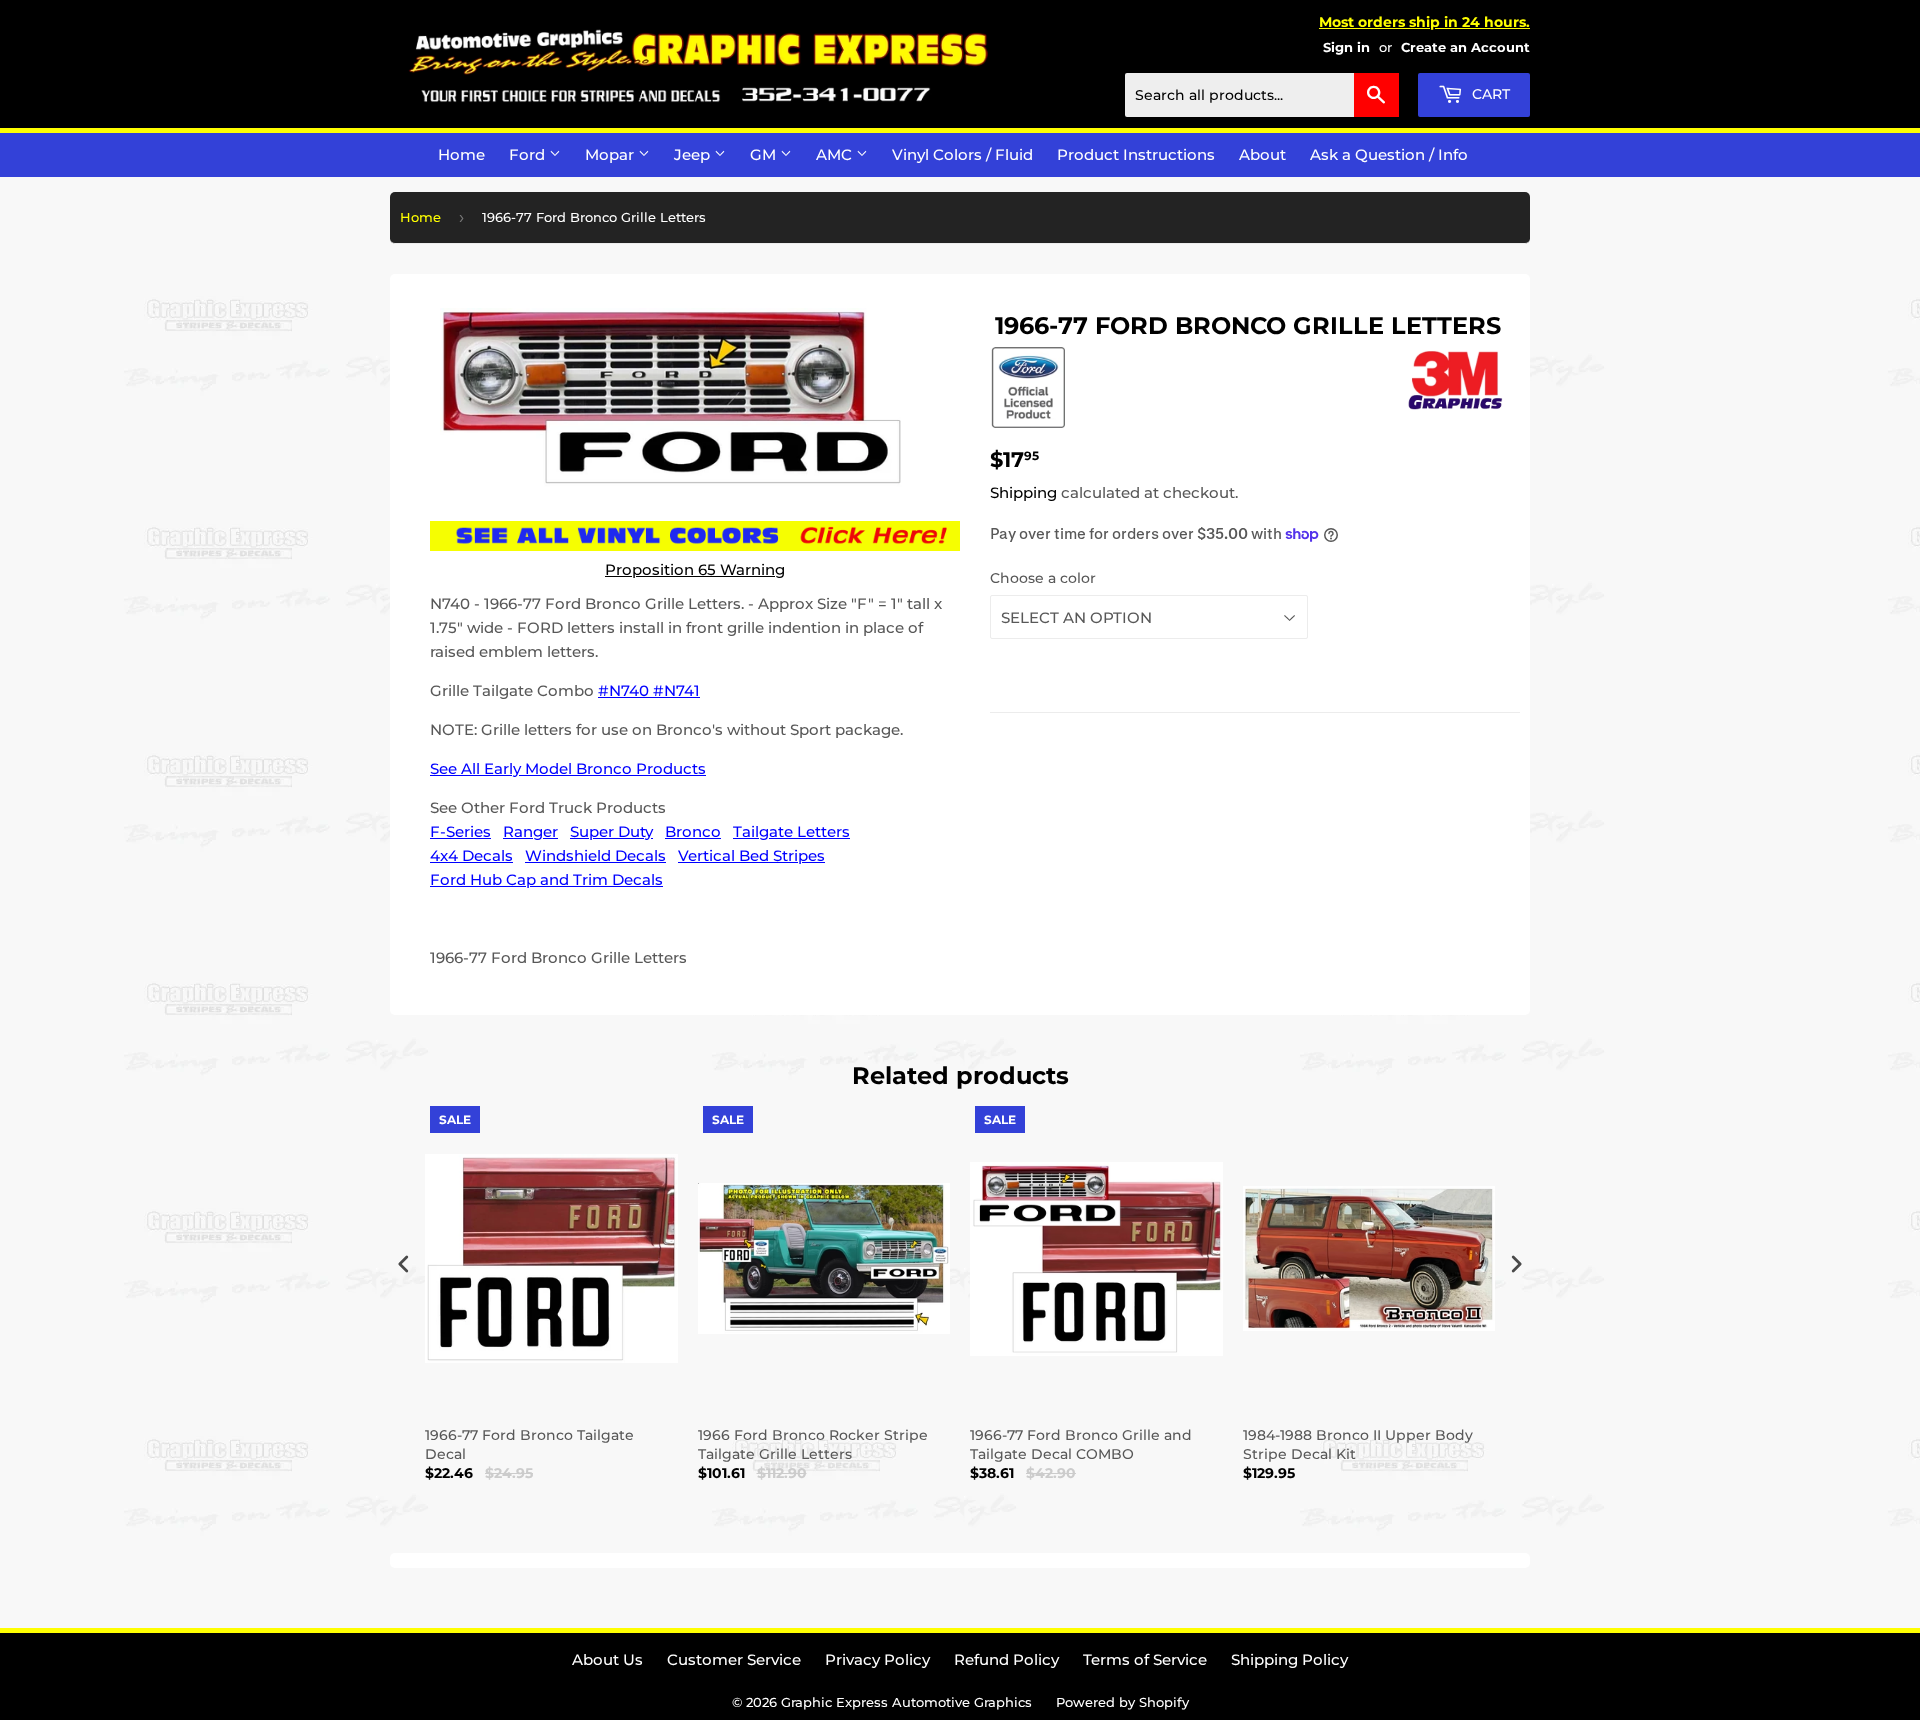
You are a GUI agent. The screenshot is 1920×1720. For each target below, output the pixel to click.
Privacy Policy (877, 1659)
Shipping (1023, 492)
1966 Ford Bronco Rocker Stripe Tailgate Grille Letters (813, 1444)
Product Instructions (1136, 154)
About (1262, 154)
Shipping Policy (1289, 1659)
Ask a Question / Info (1389, 154)
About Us (607, 1659)
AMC (836, 154)
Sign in (1346, 47)
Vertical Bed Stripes (751, 855)
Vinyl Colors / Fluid (962, 154)
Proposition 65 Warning (695, 569)
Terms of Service (1145, 1659)
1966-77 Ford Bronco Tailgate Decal (529, 1444)
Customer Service (734, 1659)
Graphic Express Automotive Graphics (906, 1702)
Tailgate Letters (791, 831)
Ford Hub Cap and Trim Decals (546, 879)
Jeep (694, 154)
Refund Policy (1006, 1659)
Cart (1489, 94)
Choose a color (1043, 578)
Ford (529, 154)
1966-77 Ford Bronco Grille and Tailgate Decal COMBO (1081, 1444)
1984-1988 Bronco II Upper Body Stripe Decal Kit (1358, 1444)
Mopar (611, 154)
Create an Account (1465, 47)
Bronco (693, 831)
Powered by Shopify (1122, 1702)
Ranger (530, 831)
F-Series (460, 831)
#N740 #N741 (649, 690)
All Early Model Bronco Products (583, 768)
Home (461, 154)
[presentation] (404, 1263)
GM (765, 154)
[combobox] (1262, 95)
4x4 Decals (471, 855)
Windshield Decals (595, 855)
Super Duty (611, 831)
